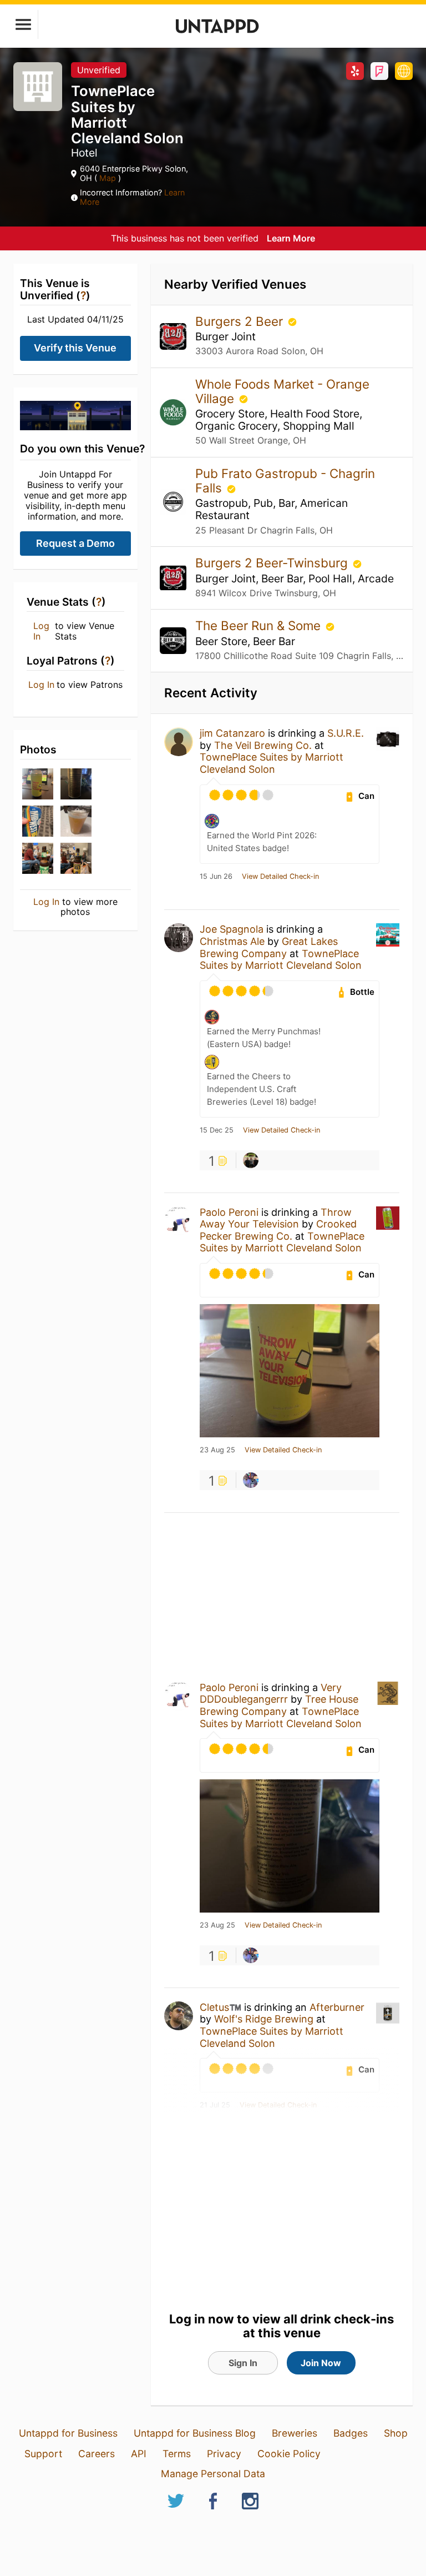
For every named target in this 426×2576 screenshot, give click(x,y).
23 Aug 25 (217, 1450)
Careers (97, 2454)
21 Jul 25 (215, 2105)
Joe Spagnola (232, 929)
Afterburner (337, 2007)
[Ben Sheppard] (251, 1480)
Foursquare (379, 71)
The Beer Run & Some (260, 625)
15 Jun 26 (216, 877)
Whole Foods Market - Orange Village (282, 391)
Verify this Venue (75, 348)
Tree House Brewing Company (279, 1705)
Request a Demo (75, 543)
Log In (41, 631)
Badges (351, 2433)
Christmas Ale (232, 941)
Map (108, 178)
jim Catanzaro (232, 733)
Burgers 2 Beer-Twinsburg (273, 563)
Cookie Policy (289, 2454)
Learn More (291, 238)
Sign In (243, 2363)
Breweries (295, 2433)
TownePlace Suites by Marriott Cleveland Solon (272, 763)
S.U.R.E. (346, 733)
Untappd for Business (68, 2433)
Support (43, 2454)
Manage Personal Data (213, 2474)
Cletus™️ (220, 2007)
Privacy (224, 2454)
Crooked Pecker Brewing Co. (278, 1230)
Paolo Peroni (229, 1212)
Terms (177, 2454)
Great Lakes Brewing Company (269, 947)
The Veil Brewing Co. (263, 745)
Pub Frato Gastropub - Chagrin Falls (285, 481)
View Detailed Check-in (280, 877)
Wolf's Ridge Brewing (264, 2019)
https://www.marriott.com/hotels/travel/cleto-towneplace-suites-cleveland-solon (404, 71)
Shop (396, 2433)
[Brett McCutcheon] (251, 1160)
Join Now (321, 2363)
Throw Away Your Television (276, 1218)
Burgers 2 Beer (241, 321)
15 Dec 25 (217, 1130)
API (139, 2454)
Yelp (355, 71)
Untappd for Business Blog (195, 2433)
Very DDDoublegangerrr (271, 1694)
